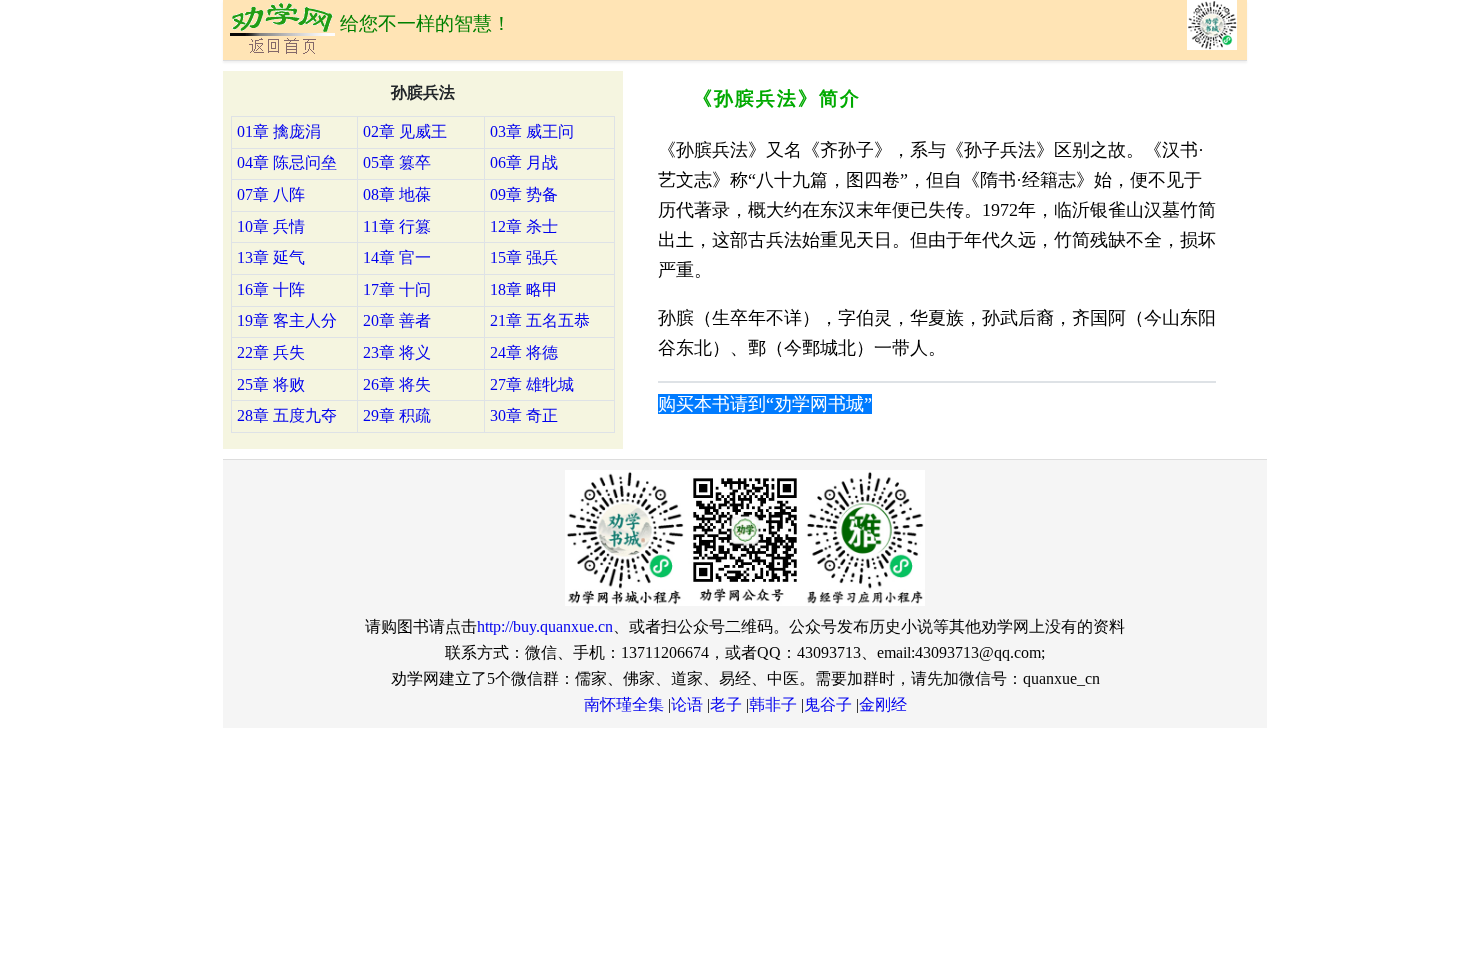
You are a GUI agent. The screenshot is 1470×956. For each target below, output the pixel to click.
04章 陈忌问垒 (287, 162)
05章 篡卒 (397, 162)
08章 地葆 (397, 194)
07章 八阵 (271, 194)
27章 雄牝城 (532, 384)
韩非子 (773, 704)
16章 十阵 (271, 289)
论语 (687, 704)
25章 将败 (271, 384)
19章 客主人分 (287, 320)
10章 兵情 (271, 226)
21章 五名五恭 (540, 320)
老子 (726, 704)
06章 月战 (524, 162)
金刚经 (883, 704)
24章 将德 (524, 352)
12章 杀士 (524, 226)
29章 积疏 (397, 415)
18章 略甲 (524, 289)
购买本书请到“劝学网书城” (765, 404)
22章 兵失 (271, 352)
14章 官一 (397, 257)
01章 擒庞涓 (279, 131)
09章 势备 (524, 194)
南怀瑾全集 (624, 704)
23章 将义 (397, 352)
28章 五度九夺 (287, 415)
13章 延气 (271, 257)
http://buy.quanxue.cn (545, 626)
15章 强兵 (524, 257)
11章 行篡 (397, 226)
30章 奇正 (524, 415)
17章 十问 (397, 289)
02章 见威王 (405, 131)
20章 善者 (397, 320)
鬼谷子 (828, 704)
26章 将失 (397, 384)
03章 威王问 (532, 131)
